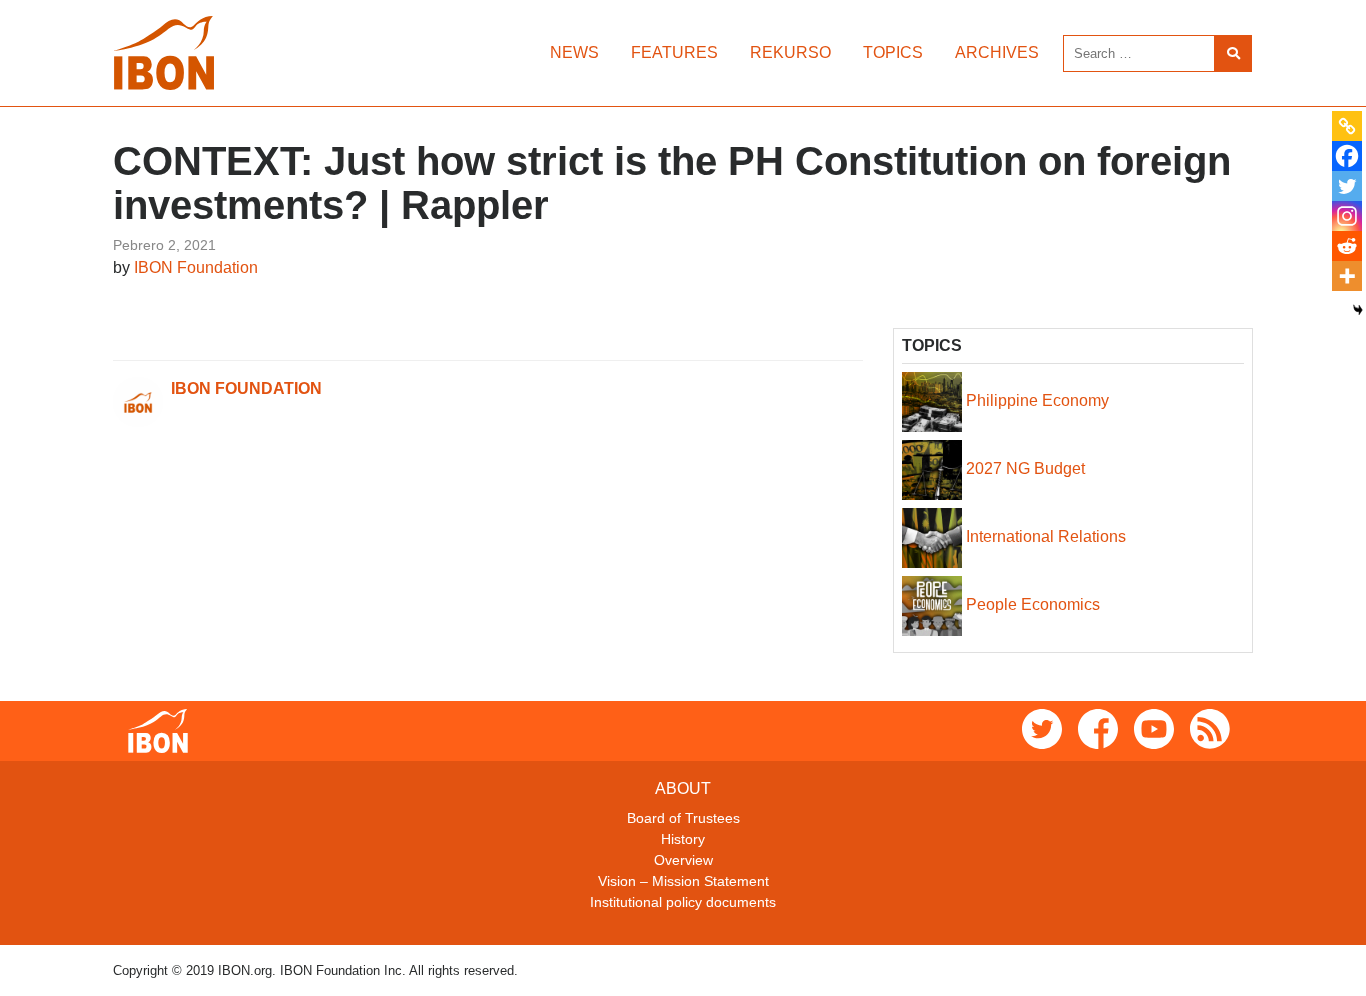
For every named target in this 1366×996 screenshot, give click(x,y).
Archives (997, 52)
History (683, 839)
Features (674, 52)
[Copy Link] (1347, 126)
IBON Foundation (196, 267)
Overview (683, 860)
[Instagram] (1347, 216)
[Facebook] (1347, 156)
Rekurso (790, 52)
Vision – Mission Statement (683, 881)
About (683, 788)
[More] (1347, 276)
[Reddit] (1347, 246)
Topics (893, 52)
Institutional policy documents (683, 902)
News (574, 52)
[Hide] (1358, 310)
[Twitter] (1347, 186)
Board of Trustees (683, 818)
